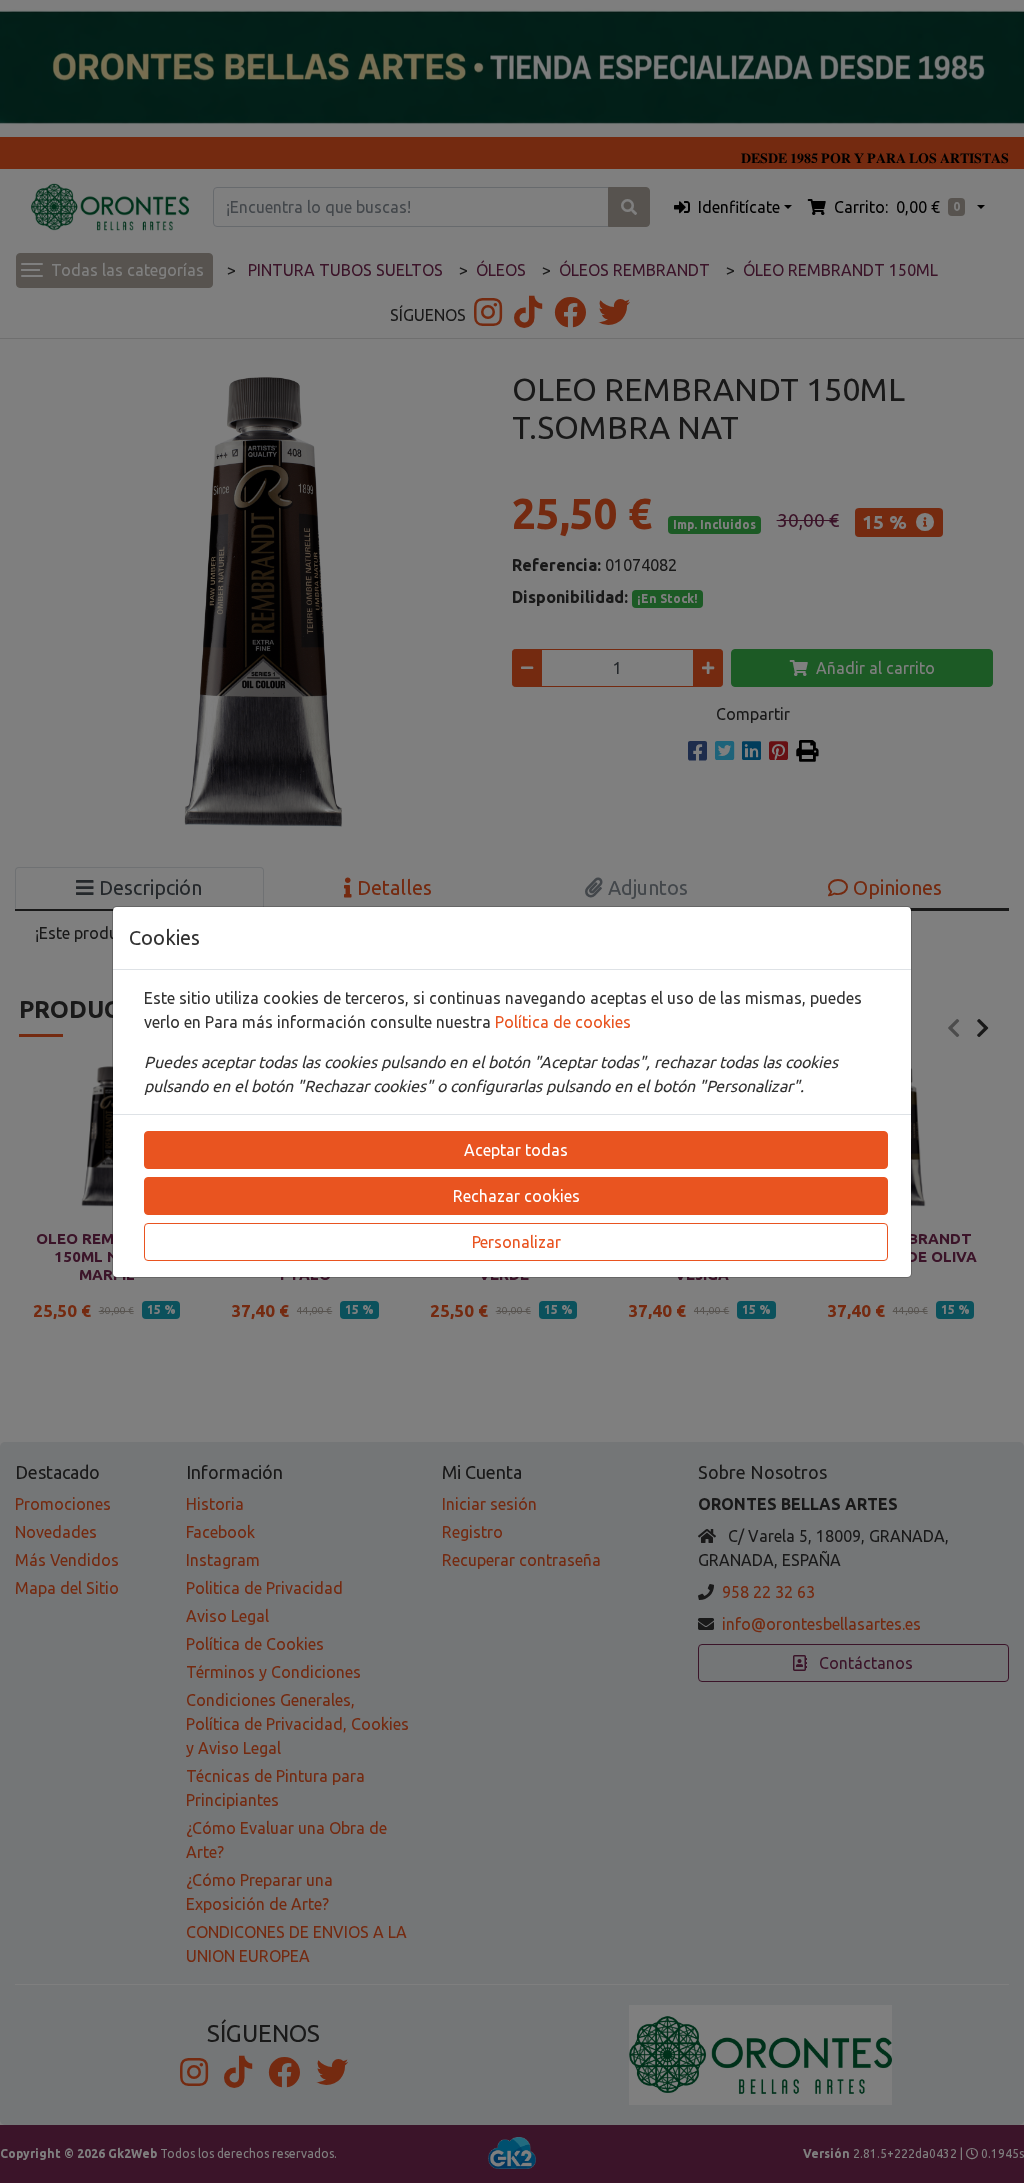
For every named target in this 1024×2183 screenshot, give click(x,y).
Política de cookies (563, 1022)
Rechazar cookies (516, 1196)
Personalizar (516, 1242)
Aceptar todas (516, 1150)
